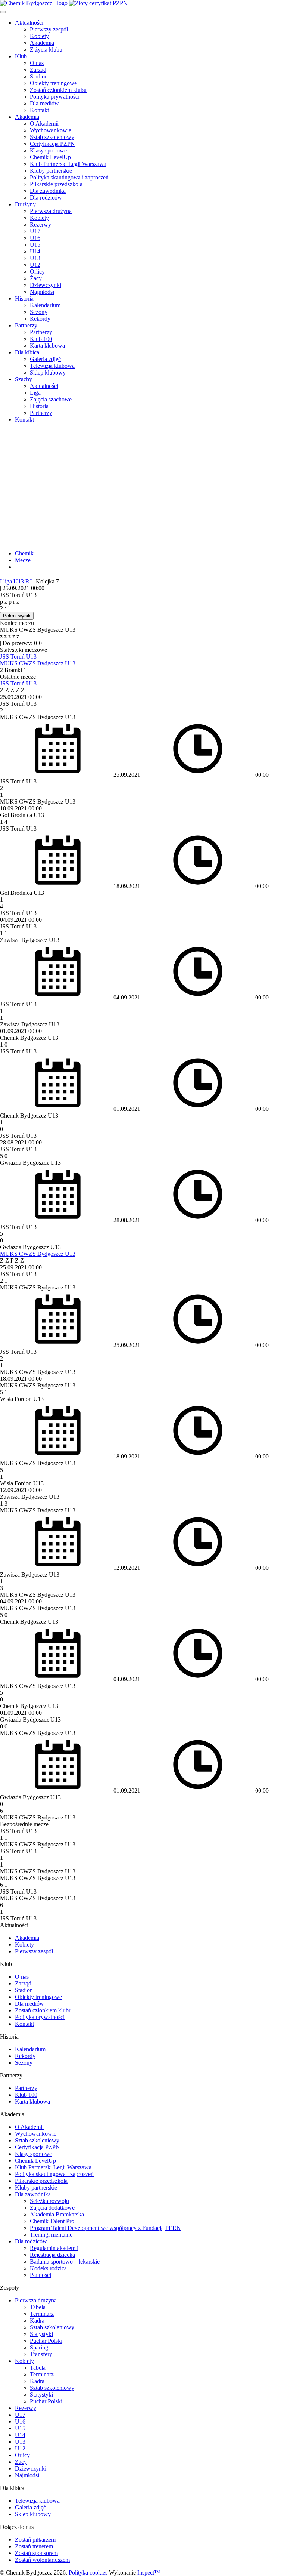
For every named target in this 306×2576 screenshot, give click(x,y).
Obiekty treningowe (53, 83)
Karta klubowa (47, 346)
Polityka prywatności (55, 97)
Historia (24, 298)
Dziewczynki (46, 285)
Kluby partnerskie (51, 171)
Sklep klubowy (48, 372)
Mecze (23, 560)
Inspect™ (149, 2572)
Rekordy (40, 319)
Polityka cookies (88, 2572)
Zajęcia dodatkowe (52, 2208)
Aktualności (29, 23)
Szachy (24, 379)
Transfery (41, 2354)
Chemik (24, 553)
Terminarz (42, 2314)
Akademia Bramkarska (57, 2214)
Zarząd (38, 70)
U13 (35, 258)
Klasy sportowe (48, 150)
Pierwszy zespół (49, 29)
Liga (35, 393)
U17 (35, 231)
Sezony (39, 312)
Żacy (36, 278)
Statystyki (41, 2334)
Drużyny (25, 204)
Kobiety (39, 36)
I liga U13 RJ (17, 581)
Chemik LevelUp (50, 157)
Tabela (38, 2307)
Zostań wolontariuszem (42, 2560)
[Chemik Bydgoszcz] (153, 3)
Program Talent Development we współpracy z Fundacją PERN (105, 2228)
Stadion (39, 76)
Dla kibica (27, 352)
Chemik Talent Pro (52, 2221)
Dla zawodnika (48, 191)
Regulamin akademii (54, 2248)
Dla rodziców (46, 198)
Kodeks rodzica (48, 2268)
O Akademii (44, 124)
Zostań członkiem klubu (58, 90)
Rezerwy (40, 224)
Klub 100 (41, 339)
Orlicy (37, 272)
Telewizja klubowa (52, 366)
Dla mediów (44, 103)
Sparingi (40, 2347)
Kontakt (39, 110)
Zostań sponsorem (36, 2553)
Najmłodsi (42, 292)
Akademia (42, 43)
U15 (35, 245)
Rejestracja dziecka (52, 2255)
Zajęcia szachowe (51, 399)
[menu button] (3, 12)
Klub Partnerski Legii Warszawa (68, 164)
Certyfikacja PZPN (52, 144)
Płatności (40, 2275)
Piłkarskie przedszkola (56, 184)
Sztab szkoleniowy (52, 137)
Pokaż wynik (17, 616)
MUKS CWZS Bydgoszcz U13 (38, 663)
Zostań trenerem (34, 2546)
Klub (21, 56)
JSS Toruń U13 (18, 657)
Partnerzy (26, 325)
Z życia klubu (46, 50)
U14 (35, 251)
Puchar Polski (46, 2341)
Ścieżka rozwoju (49, 2201)
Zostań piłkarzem (35, 2540)
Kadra (37, 2321)
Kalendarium (45, 305)
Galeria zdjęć (45, 359)
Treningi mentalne (51, 2235)
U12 (35, 265)
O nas (37, 63)
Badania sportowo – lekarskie (65, 2261)
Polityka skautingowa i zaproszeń (69, 177)
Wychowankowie (51, 130)
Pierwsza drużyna (51, 211)
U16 (35, 238)
